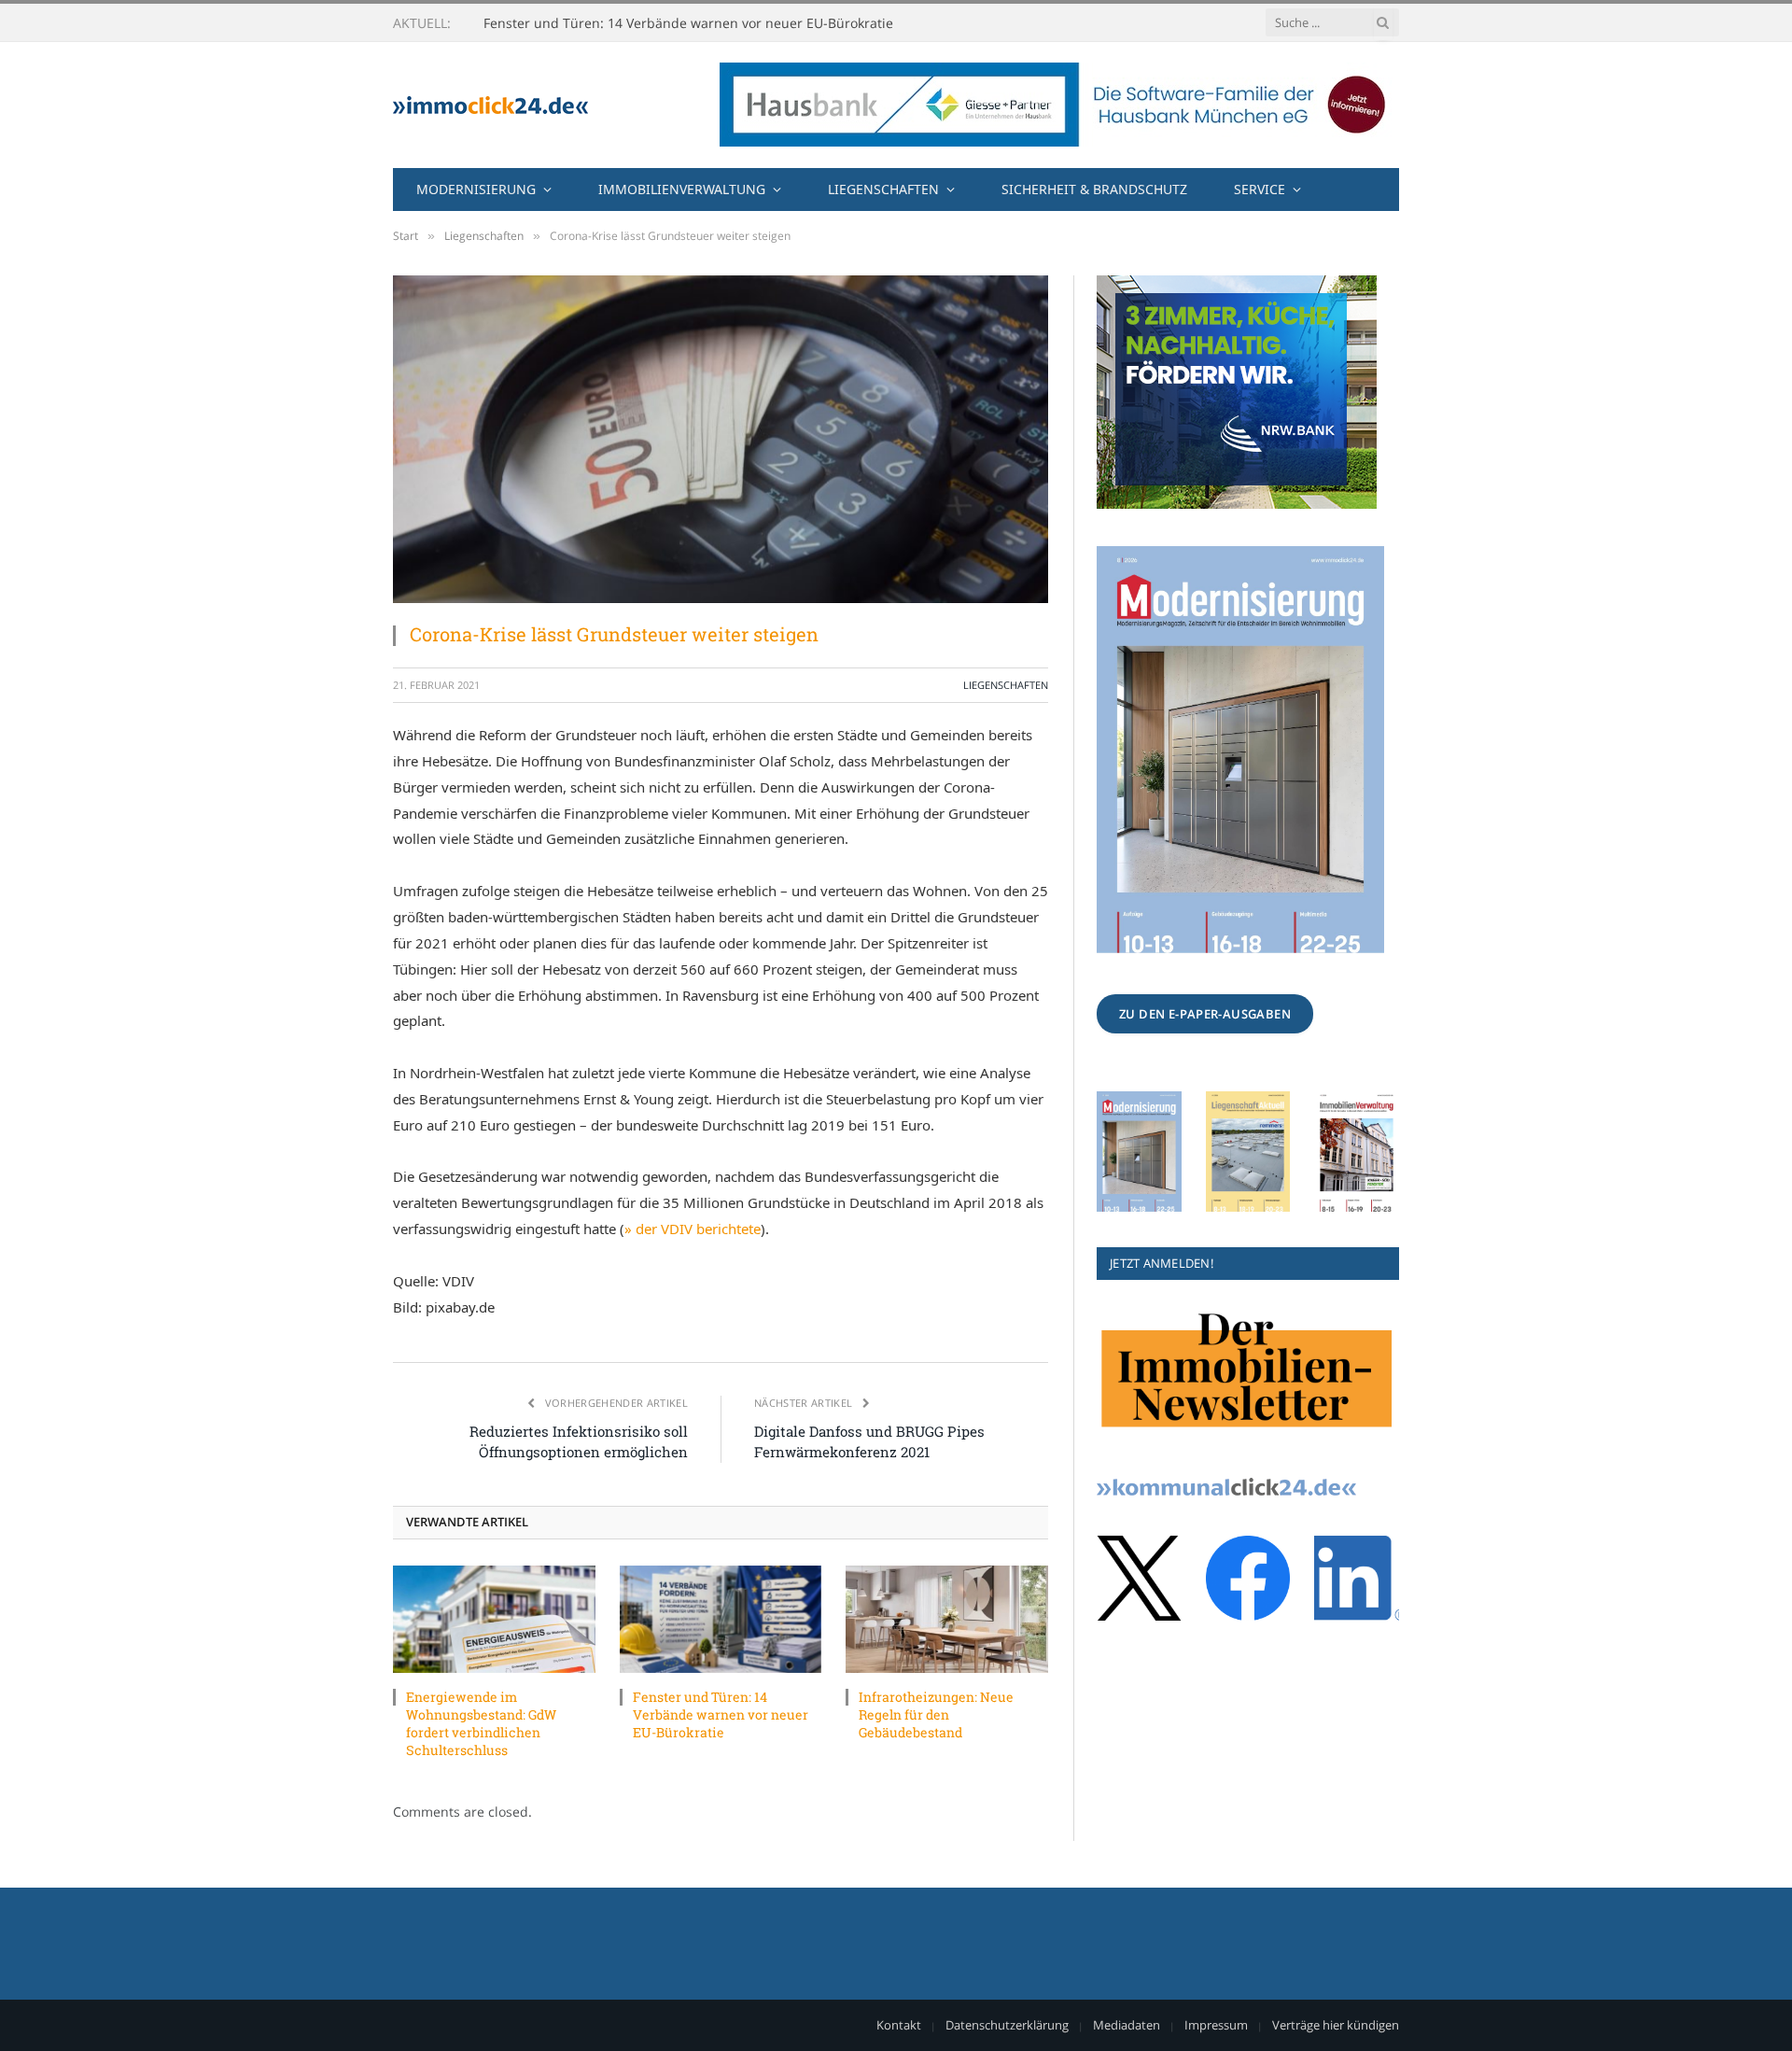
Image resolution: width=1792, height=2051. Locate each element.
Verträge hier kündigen (1336, 2025)
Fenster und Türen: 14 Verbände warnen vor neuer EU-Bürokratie (688, 23)
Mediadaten (1127, 2025)
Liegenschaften (883, 189)
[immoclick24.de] (490, 105)
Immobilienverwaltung (682, 189)
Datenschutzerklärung (1007, 2025)
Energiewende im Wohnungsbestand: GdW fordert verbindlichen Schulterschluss (481, 1723)
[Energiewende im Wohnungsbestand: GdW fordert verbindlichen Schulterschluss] (494, 1619)
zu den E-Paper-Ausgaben (1205, 1014)
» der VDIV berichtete (693, 1229)
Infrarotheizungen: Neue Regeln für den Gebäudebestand (936, 1714)
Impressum (1216, 2025)
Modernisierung (476, 189)
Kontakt (899, 2025)
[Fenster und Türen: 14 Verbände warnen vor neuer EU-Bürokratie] (721, 1619)
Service (1260, 189)
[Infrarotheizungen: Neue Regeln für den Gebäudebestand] (947, 1619)
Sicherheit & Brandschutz (1094, 189)
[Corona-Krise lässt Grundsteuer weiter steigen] (721, 439)
